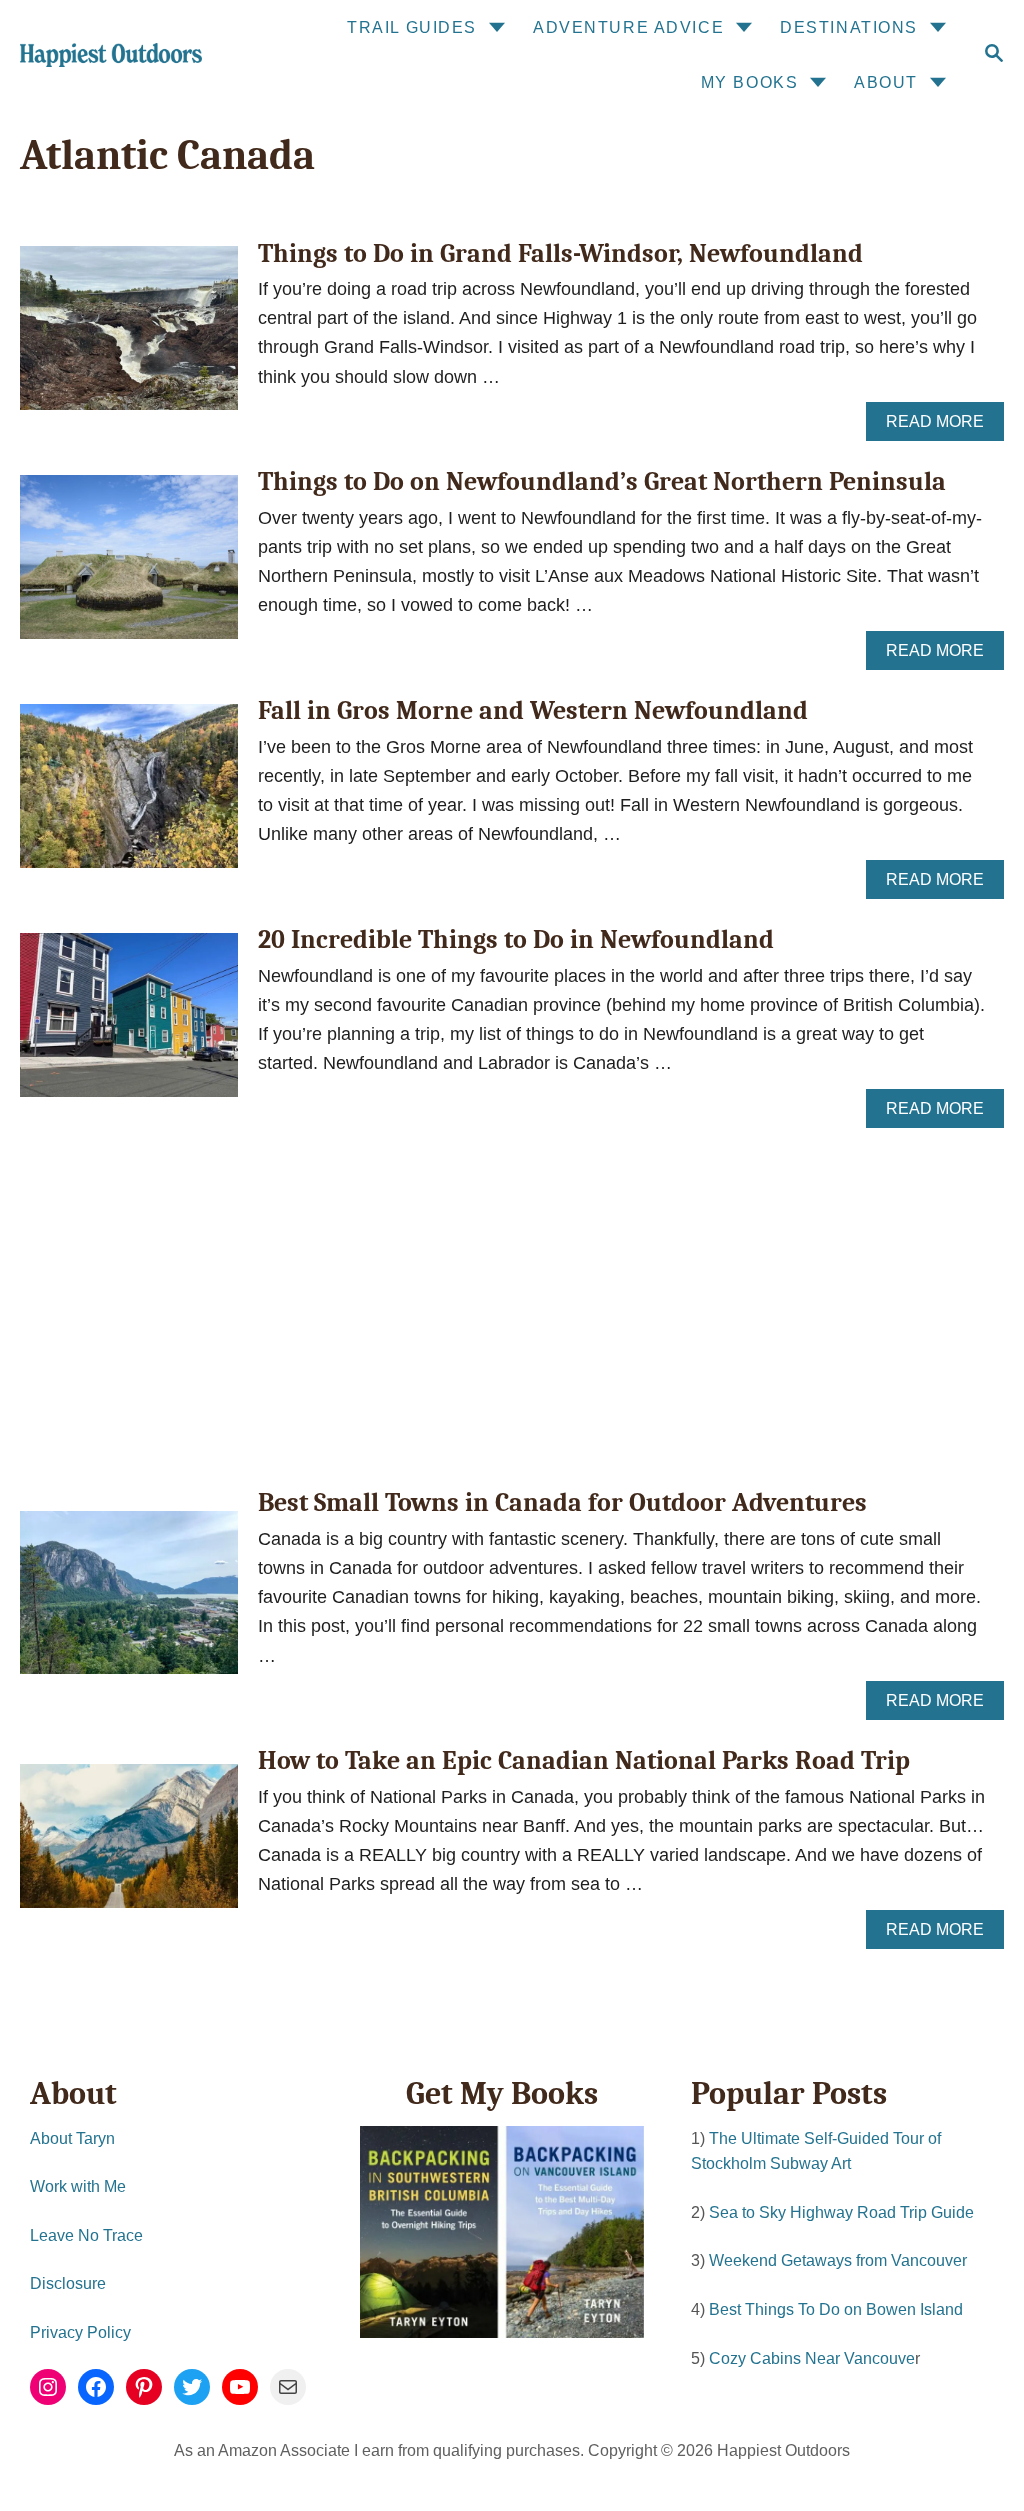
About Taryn (72, 2138)
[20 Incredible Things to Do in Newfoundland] (129, 1024)
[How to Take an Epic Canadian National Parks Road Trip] (129, 1845)
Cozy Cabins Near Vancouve (812, 2358)
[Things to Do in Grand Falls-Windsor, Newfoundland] (129, 337)
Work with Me (78, 2186)
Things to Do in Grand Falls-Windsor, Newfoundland (560, 254)
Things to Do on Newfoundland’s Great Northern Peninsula (602, 482)
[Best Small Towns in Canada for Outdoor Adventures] (129, 1602)
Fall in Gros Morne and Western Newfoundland (533, 711)
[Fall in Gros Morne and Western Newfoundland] (129, 795)
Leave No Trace (86, 2235)
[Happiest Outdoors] (109, 55)
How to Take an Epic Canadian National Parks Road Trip (584, 1761)
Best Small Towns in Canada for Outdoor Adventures (562, 1503)
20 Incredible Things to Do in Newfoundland (516, 940)
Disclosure (68, 2283)
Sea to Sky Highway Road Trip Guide (841, 2212)
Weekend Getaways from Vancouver (838, 2260)
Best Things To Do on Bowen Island (836, 2309)
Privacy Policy (80, 2332)
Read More (942, 427)
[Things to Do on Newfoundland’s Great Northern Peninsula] (129, 566)
